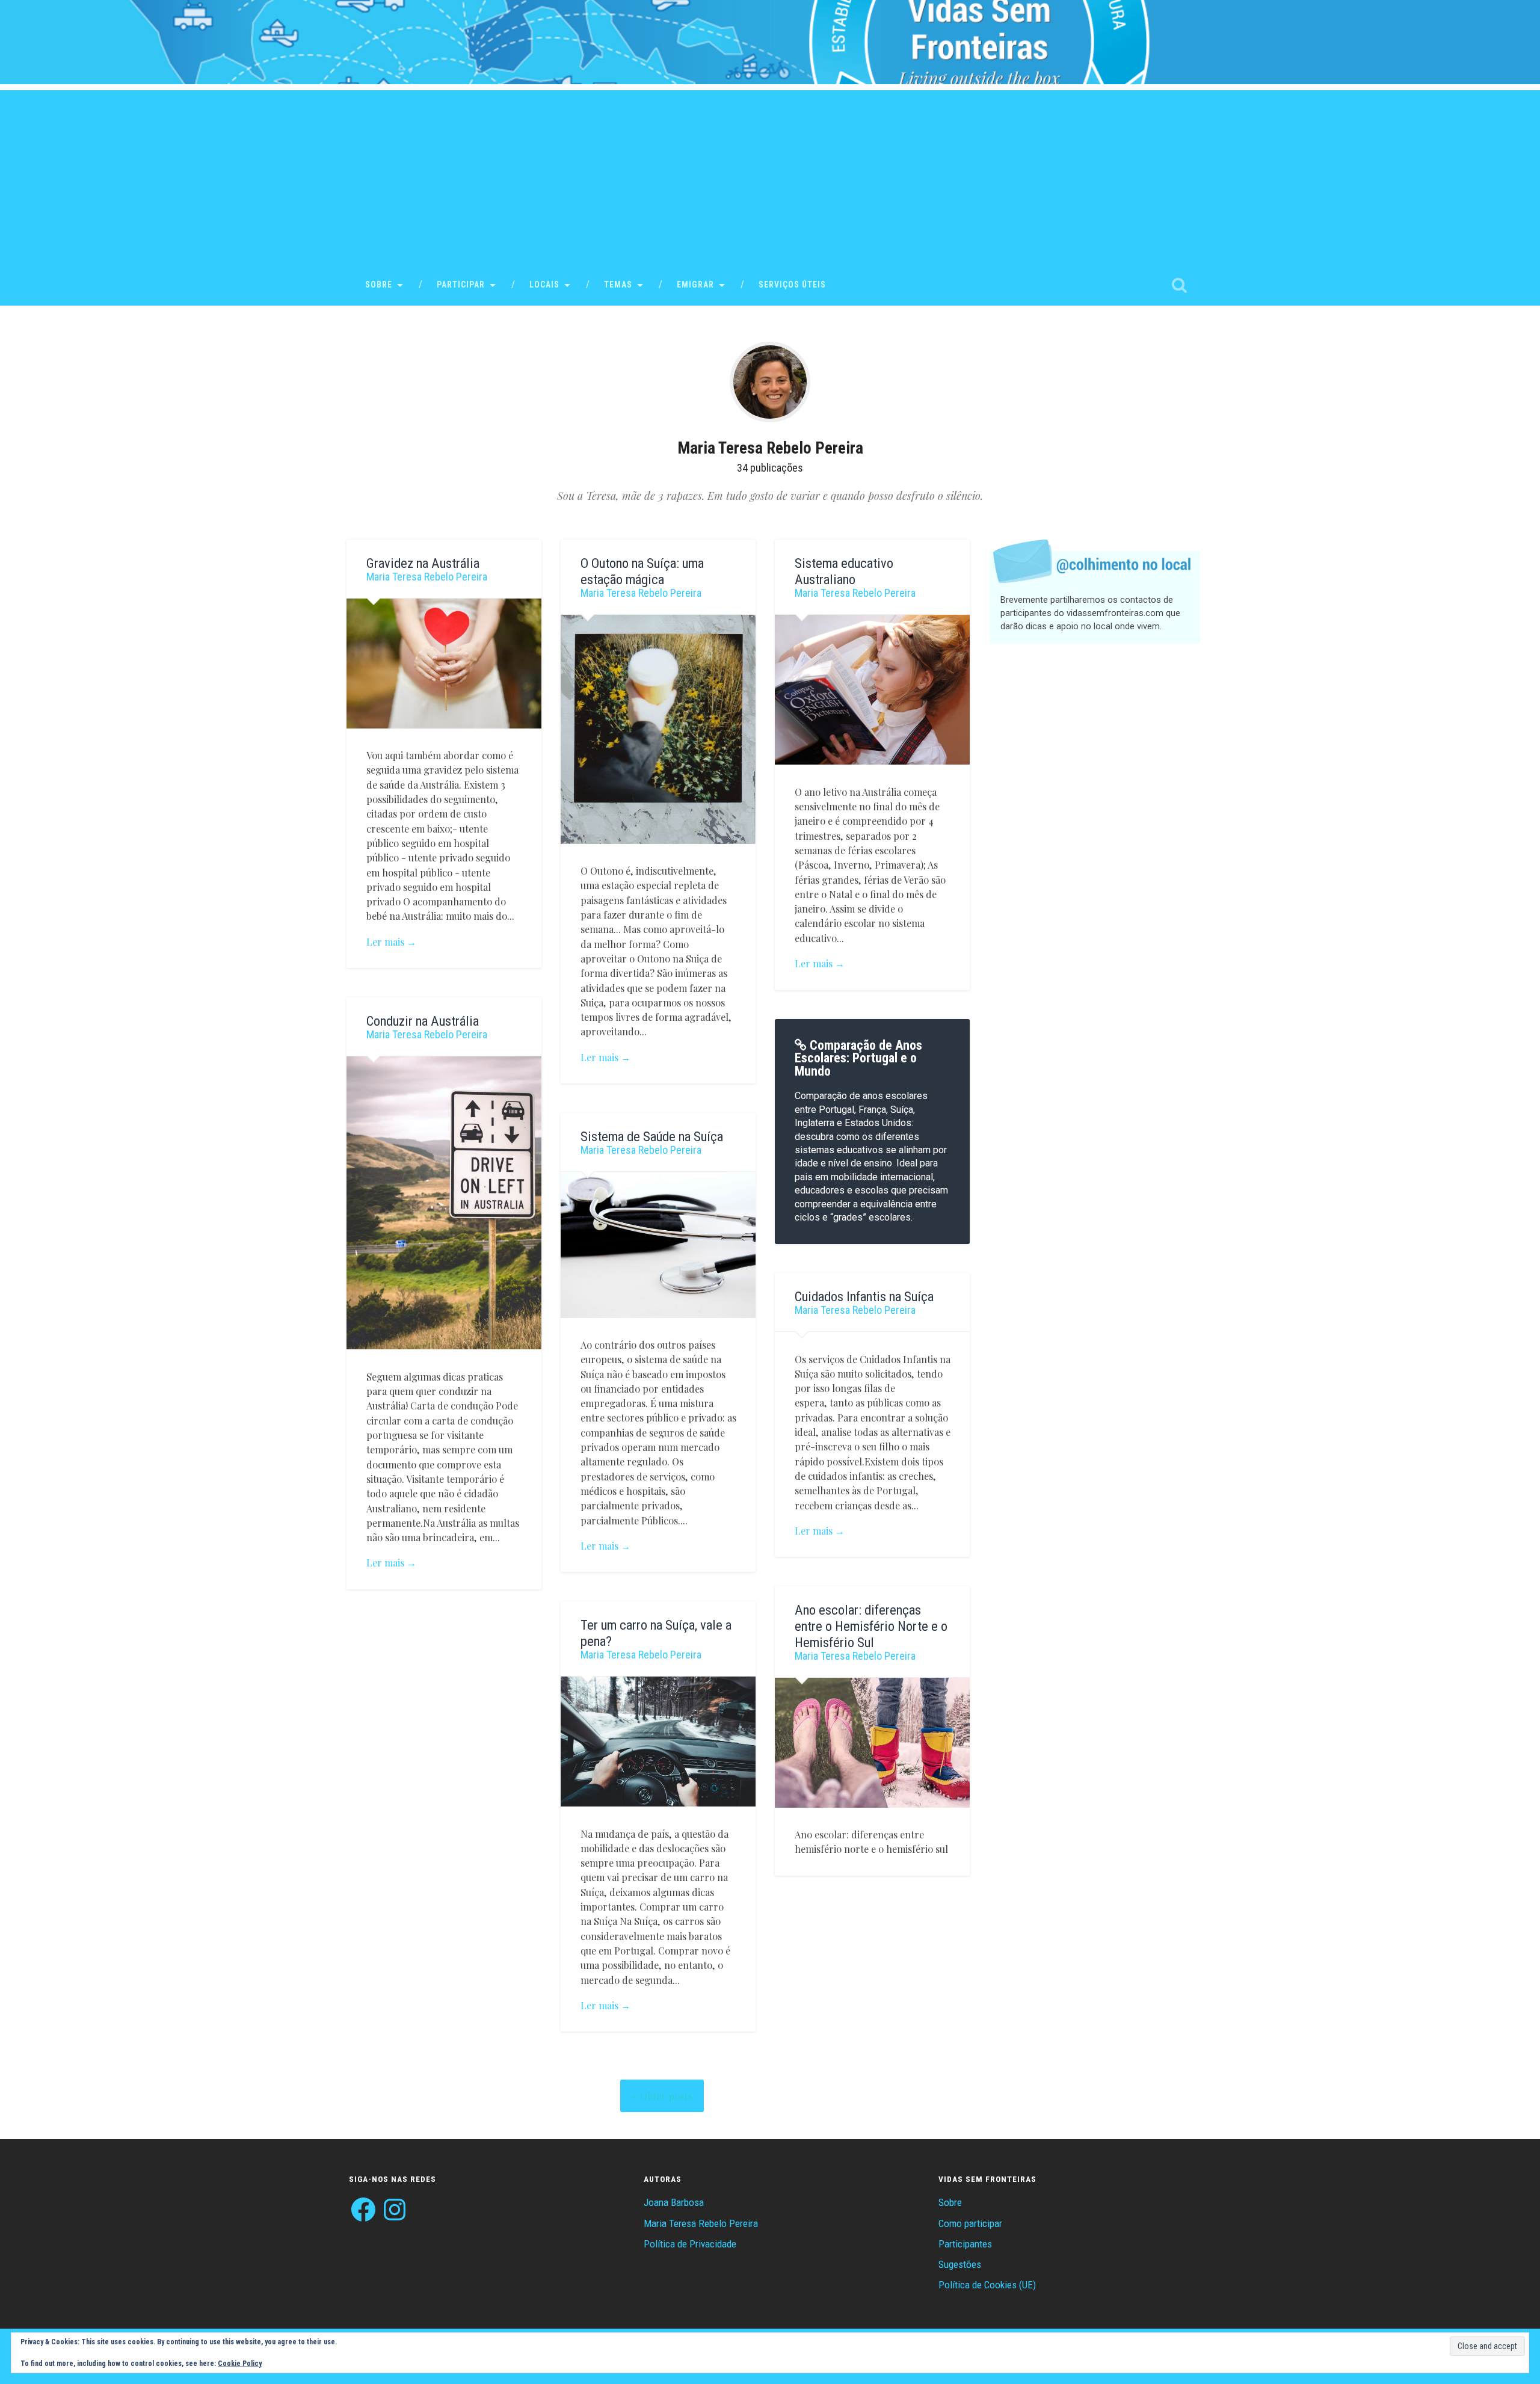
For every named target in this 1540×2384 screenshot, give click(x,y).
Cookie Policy (240, 2364)
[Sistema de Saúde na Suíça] (658, 1245)
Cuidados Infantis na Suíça (864, 1296)
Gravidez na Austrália (423, 563)
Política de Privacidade (690, 2244)
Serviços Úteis (792, 285)
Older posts (666, 2096)
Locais (544, 285)
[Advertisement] (770, 174)
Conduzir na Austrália (423, 1021)
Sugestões (960, 2264)
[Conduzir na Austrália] (444, 1203)
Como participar (970, 2223)
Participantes (965, 2244)
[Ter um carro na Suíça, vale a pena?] (658, 1742)
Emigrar (695, 285)
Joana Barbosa (674, 2202)
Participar (461, 285)
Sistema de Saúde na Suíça (652, 1136)
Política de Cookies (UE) (987, 2285)
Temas (618, 285)
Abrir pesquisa (1179, 285)
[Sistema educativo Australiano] (872, 690)
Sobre (379, 285)
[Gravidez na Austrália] (444, 664)
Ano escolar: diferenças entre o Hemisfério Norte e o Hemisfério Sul (871, 1626)
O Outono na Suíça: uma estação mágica (642, 571)
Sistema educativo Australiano (844, 571)
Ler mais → (391, 941)
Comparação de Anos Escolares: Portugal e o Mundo (858, 1058)
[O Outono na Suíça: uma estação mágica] (658, 729)
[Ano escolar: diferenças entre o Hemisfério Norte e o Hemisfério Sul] (872, 1743)
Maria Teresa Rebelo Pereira (427, 577)
